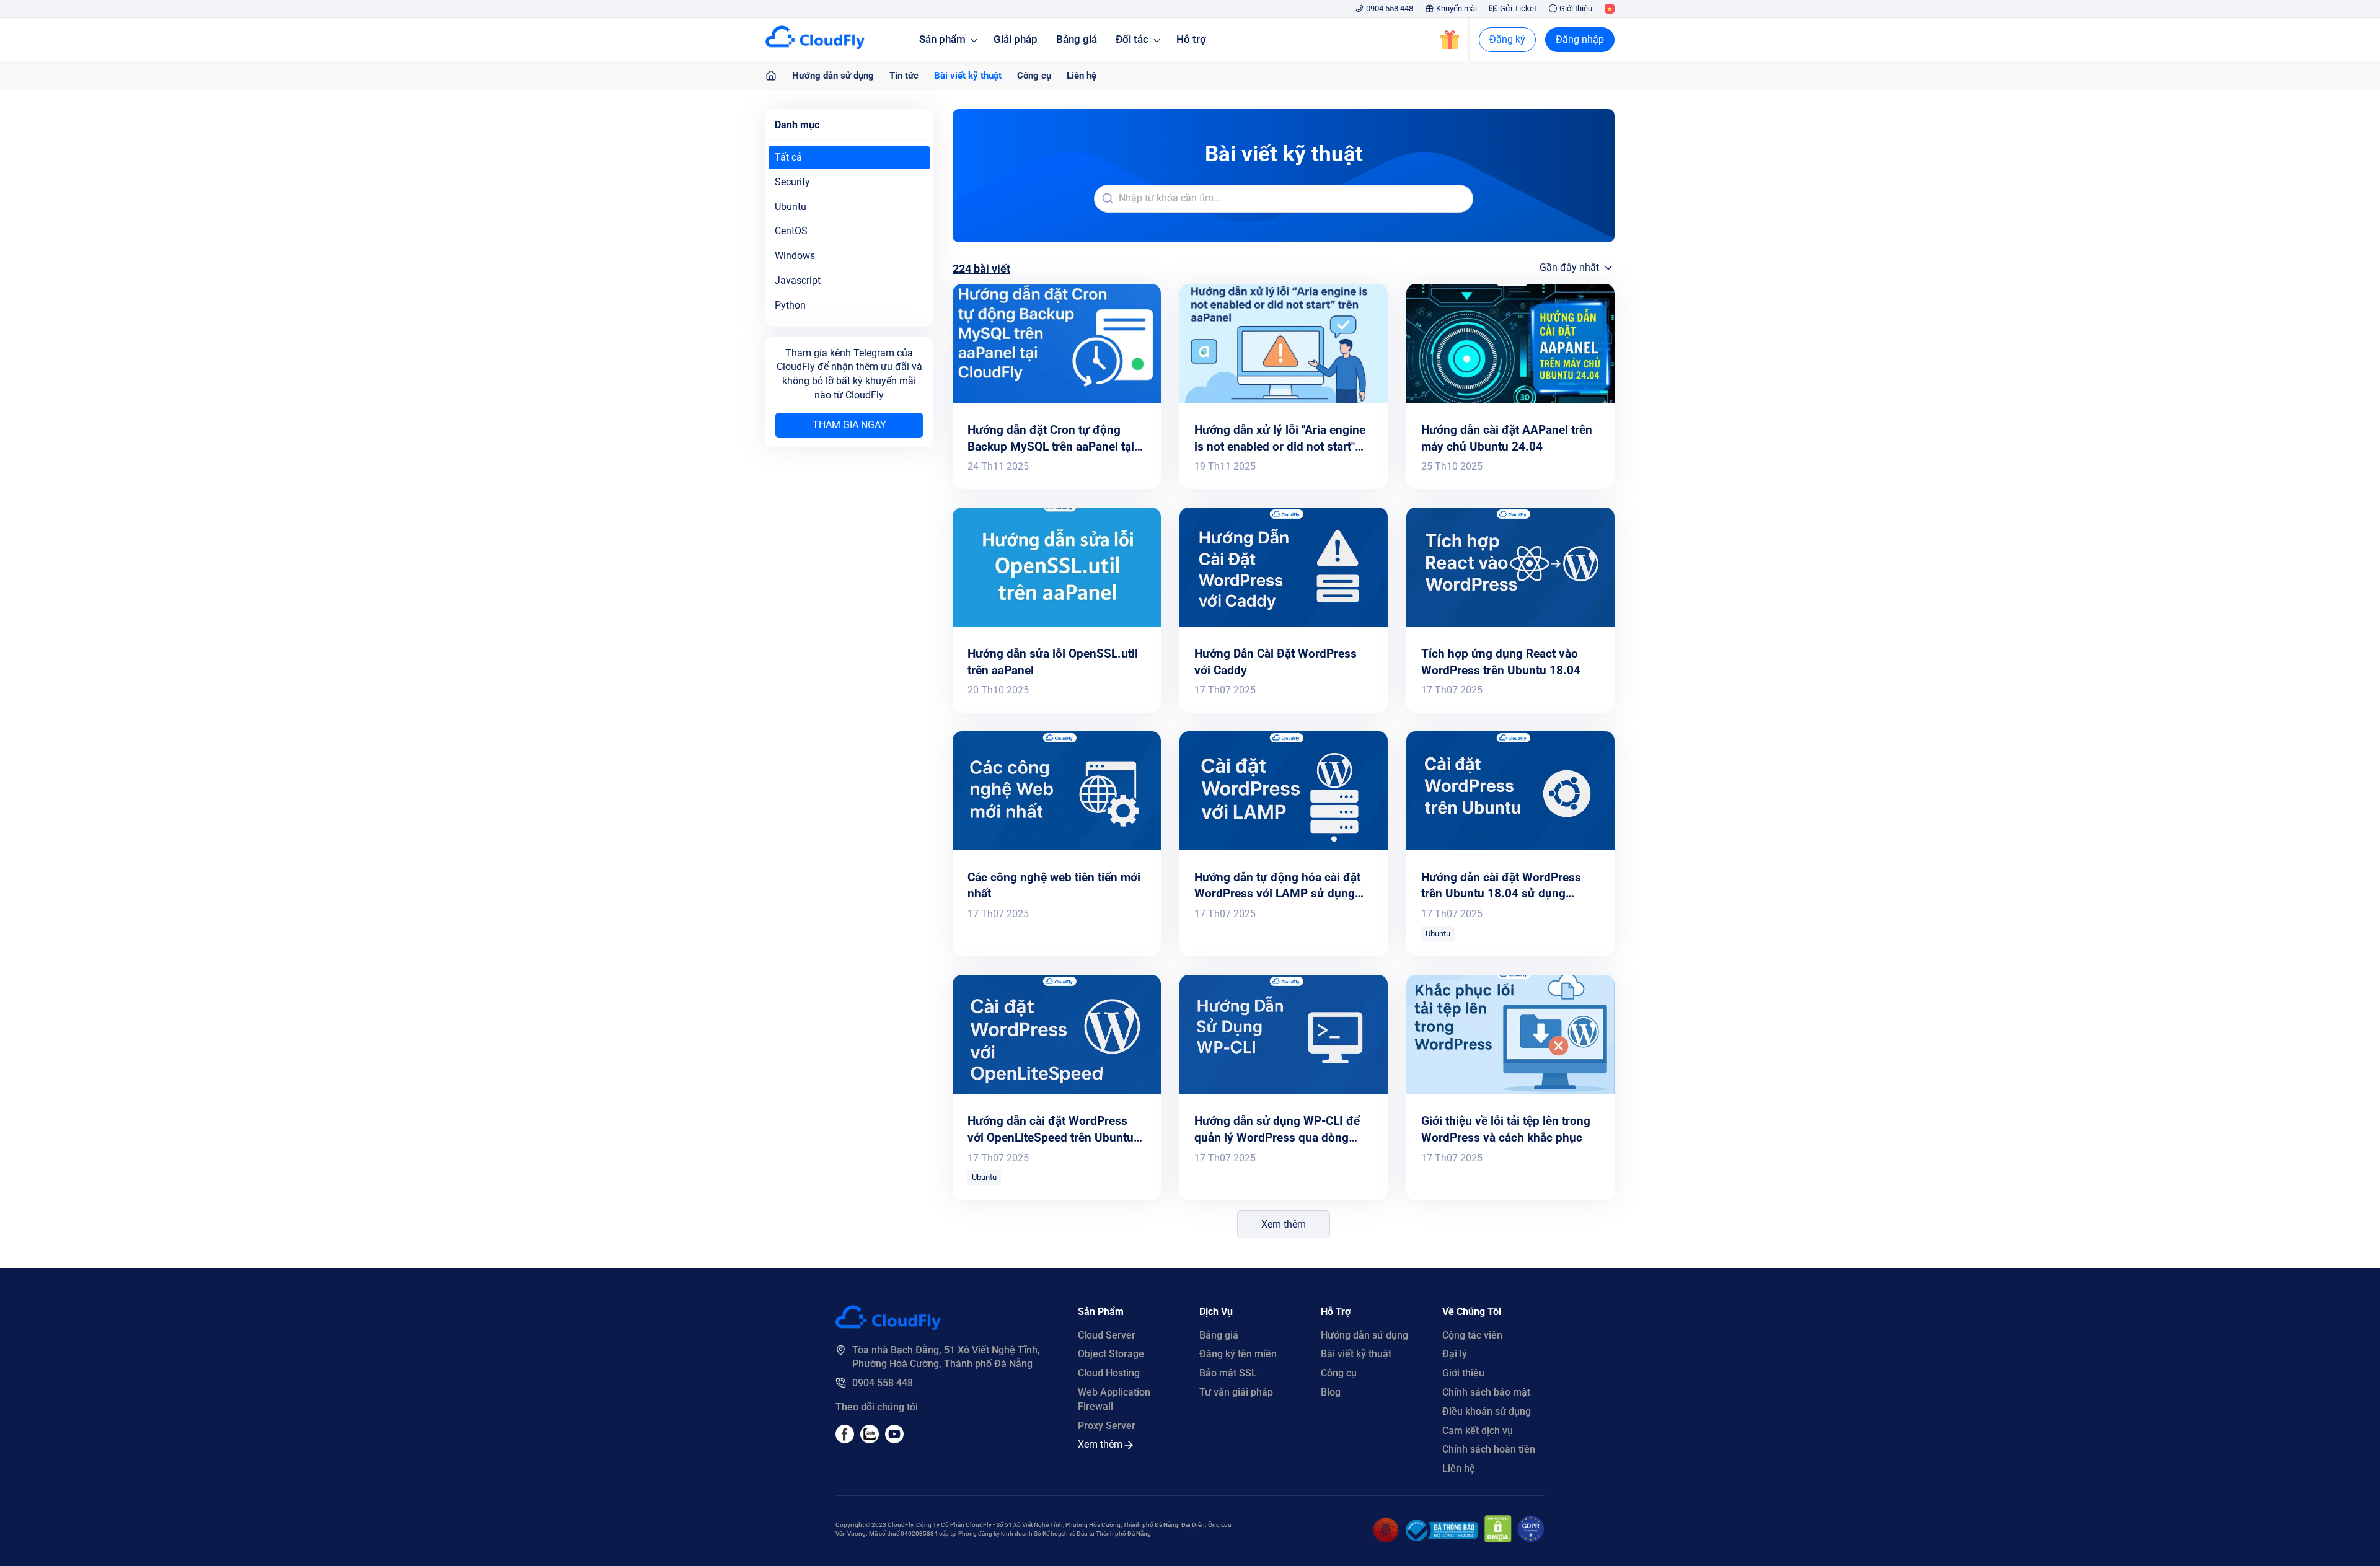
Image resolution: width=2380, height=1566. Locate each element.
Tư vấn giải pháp (1236, 1392)
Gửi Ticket (1518, 8)
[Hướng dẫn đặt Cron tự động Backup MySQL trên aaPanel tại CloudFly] (1057, 399)
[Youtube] (870, 1440)
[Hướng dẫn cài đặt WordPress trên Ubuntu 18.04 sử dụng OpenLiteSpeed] (1510, 847)
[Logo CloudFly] (815, 46)
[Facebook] (845, 1440)
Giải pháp (1016, 39)
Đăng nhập (1580, 39)
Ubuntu (1438, 934)
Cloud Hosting (1109, 1373)
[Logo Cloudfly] (888, 1326)
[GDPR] (1531, 1539)
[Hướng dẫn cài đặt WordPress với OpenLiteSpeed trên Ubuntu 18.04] (1057, 1090)
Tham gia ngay (849, 425)
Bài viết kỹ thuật (968, 76)
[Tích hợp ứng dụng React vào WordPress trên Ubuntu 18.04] (1510, 623)
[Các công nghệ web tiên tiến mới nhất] (1057, 847)
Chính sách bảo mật (1486, 1392)
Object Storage (1111, 1354)
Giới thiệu (1576, 8)
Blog (1331, 1392)
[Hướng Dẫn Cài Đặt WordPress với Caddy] (1284, 623)
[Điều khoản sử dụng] (1386, 1540)
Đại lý (1455, 1354)
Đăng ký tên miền (1238, 1354)
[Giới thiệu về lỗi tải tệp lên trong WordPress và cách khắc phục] (1510, 1090)
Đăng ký (1507, 39)
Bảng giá (1077, 39)
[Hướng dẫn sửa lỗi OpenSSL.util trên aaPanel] (1057, 623)
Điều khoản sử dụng (1487, 1411)
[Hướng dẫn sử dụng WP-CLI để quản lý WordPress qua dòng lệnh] (1284, 1090)
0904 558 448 (1390, 8)
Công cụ (1034, 76)
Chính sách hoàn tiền (1489, 1449)
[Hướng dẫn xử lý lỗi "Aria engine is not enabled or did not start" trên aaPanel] (1284, 399)
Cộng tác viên (1472, 1335)
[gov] (1442, 1538)
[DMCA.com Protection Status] (1498, 1539)
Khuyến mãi (1457, 8)
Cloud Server (1107, 1335)
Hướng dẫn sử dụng (833, 76)
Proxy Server (1107, 1426)
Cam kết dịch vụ (1478, 1431)
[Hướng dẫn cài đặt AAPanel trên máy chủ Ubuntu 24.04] (1510, 399)
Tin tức (904, 76)
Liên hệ (1082, 76)
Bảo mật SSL (1228, 1373)
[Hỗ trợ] (771, 76)
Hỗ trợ (1191, 39)
